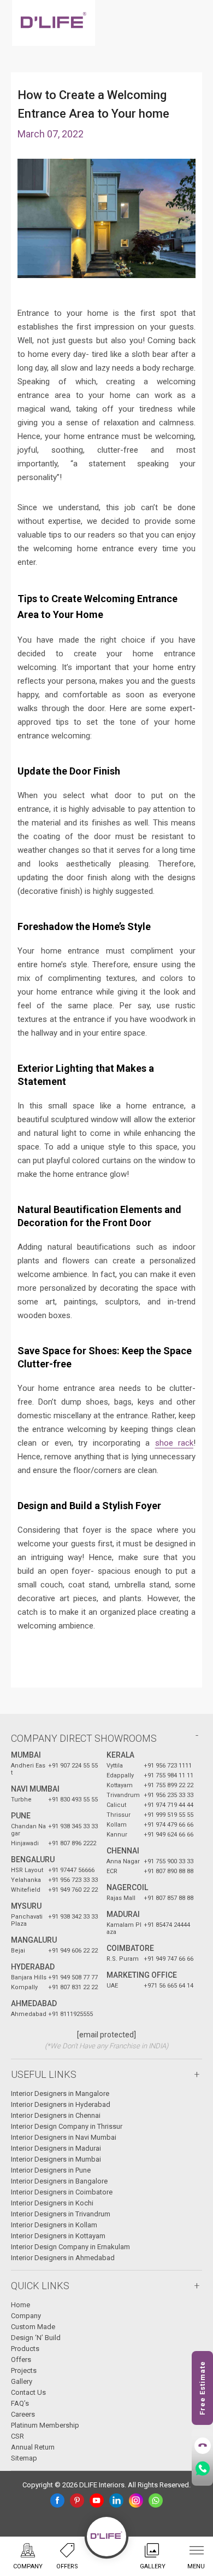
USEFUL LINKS (44, 2074)
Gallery (22, 2381)
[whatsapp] (156, 2500)
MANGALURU (34, 1940)
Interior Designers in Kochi (52, 2203)
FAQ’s (20, 2403)
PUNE (21, 1816)
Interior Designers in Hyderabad (61, 2104)
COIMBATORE (130, 1948)
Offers (21, 2360)
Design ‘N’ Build (36, 2338)
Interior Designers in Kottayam (58, 2236)
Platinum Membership (45, 2425)
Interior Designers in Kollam (54, 2225)
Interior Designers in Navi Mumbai (64, 2137)
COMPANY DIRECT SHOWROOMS (84, 1738)
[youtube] (97, 2500)
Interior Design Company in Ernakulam (70, 2247)
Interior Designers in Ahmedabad (63, 2258)
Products (25, 2349)
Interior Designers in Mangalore (60, 2093)
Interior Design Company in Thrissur (67, 2126)
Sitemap (24, 2458)
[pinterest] (77, 2500)
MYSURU (26, 1906)
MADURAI (123, 1914)
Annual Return (33, 2447)
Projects (24, 2370)
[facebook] (57, 2500)
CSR (17, 2436)
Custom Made (33, 2327)
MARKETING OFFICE (142, 1975)
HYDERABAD (33, 1967)
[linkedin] (116, 2500)
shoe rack (174, 1443)
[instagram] (136, 2500)
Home (20, 2305)
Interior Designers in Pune (51, 2170)
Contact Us (28, 2392)
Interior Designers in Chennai (56, 2115)
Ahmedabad (34, 2003)
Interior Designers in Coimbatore (62, 2192)
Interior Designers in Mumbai (56, 2159)
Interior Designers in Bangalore (59, 2181)
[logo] (54, 23)
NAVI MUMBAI (35, 1789)
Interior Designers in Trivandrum (61, 2214)
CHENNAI (123, 1851)
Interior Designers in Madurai (56, 2148)
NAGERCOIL (127, 1887)
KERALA (120, 1755)
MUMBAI (26, 1755)
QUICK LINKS (40, 2286)
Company (26, 2316)
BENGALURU (33, 1859)
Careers (23, 2414)
